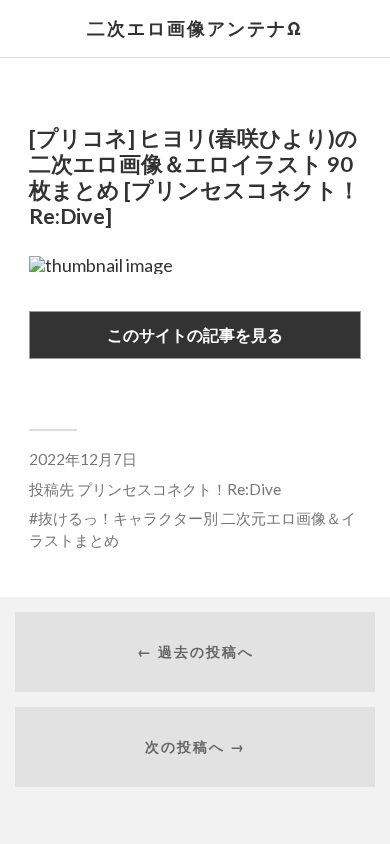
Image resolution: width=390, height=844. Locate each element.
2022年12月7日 (83, 459)
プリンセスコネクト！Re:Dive (179, 489)
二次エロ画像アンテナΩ (195, 28)
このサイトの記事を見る (195, 334)
